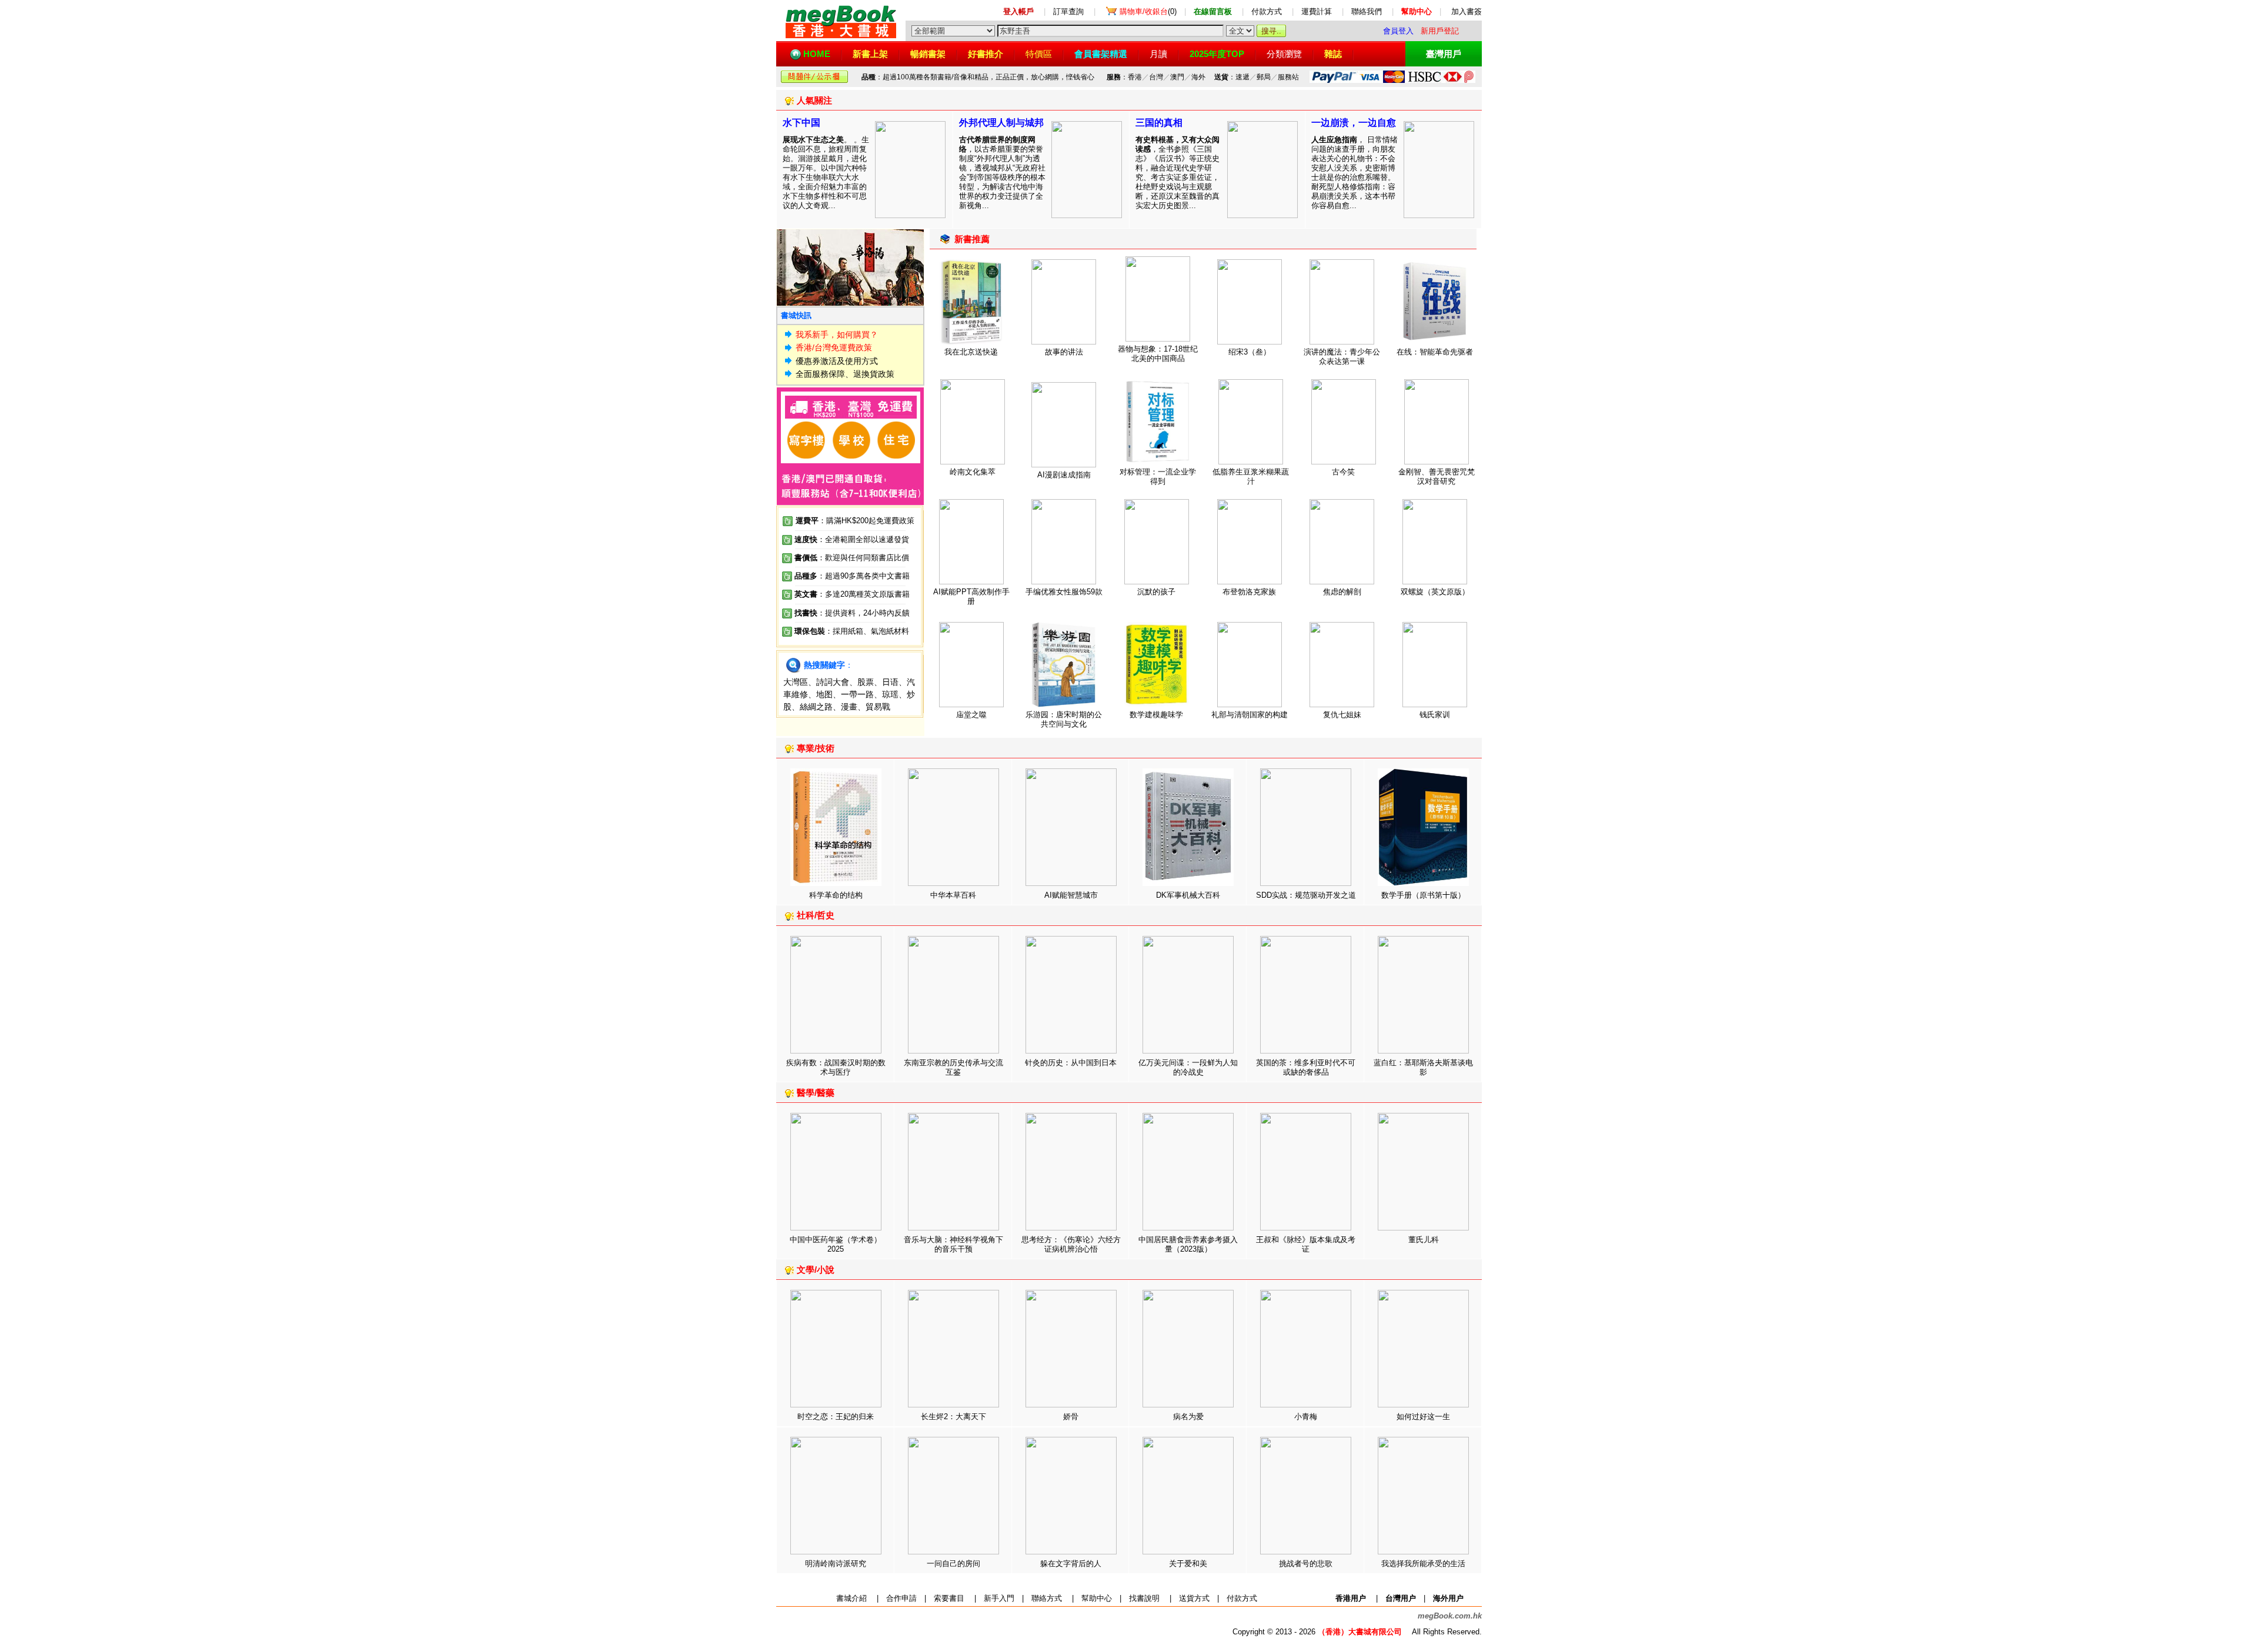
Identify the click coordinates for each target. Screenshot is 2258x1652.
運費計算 (1317, 11)
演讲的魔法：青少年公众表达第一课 (1342, 357)
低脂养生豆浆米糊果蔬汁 (1251, 476)
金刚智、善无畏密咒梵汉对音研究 (1437, 476)
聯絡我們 (1367, 11)
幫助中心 (1097, 1598)
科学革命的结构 (836, 895)
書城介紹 (851, 1598)
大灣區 (796, 682)
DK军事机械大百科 (1188, 895)
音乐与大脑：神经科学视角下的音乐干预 (953, 1244)
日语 (890, 682)
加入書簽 (1467, 11)
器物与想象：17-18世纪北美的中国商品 (1158, 354)
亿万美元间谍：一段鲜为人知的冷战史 (1188, 1067)
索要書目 (949, 1598)
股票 (866, 682)
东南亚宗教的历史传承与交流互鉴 (953, 1067)
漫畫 (849, 707)
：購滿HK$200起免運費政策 (855, 521)
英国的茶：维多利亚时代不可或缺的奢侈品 (1306, 1067)
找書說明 (1144, 1598)
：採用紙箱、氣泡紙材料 (867, 631)
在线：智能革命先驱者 (1435, 352)
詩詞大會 (833, 682)
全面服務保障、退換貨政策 (845, 374)
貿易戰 (878, 707)
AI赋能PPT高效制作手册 (971, 596)
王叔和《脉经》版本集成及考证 (1306, 1244)
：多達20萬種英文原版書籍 (852, 594)
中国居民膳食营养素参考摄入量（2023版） (1188, 1244)
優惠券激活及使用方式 (837, 361)
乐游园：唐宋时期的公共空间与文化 (1064, 719)
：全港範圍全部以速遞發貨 (852, 539)
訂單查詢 (1068, 11)
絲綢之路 (816, 707)
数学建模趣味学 (1156, 715)
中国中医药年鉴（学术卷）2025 (836, 1244)
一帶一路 (857, 694)
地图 (824, 694)
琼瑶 (890, 694)
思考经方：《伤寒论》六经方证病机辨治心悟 (1071, 1244)
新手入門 (999, 1598)
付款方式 (1267, 11)
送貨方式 (1194, 1598)
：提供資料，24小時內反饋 (864, 613)
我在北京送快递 (971, 352)
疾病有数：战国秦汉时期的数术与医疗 (836, 1067)
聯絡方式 (1047, 1598)
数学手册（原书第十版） (1423, 895)
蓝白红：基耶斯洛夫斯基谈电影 (1423, 1067)
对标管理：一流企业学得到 (1158, 476)
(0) (1148, 11)
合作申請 (901, 1598)
